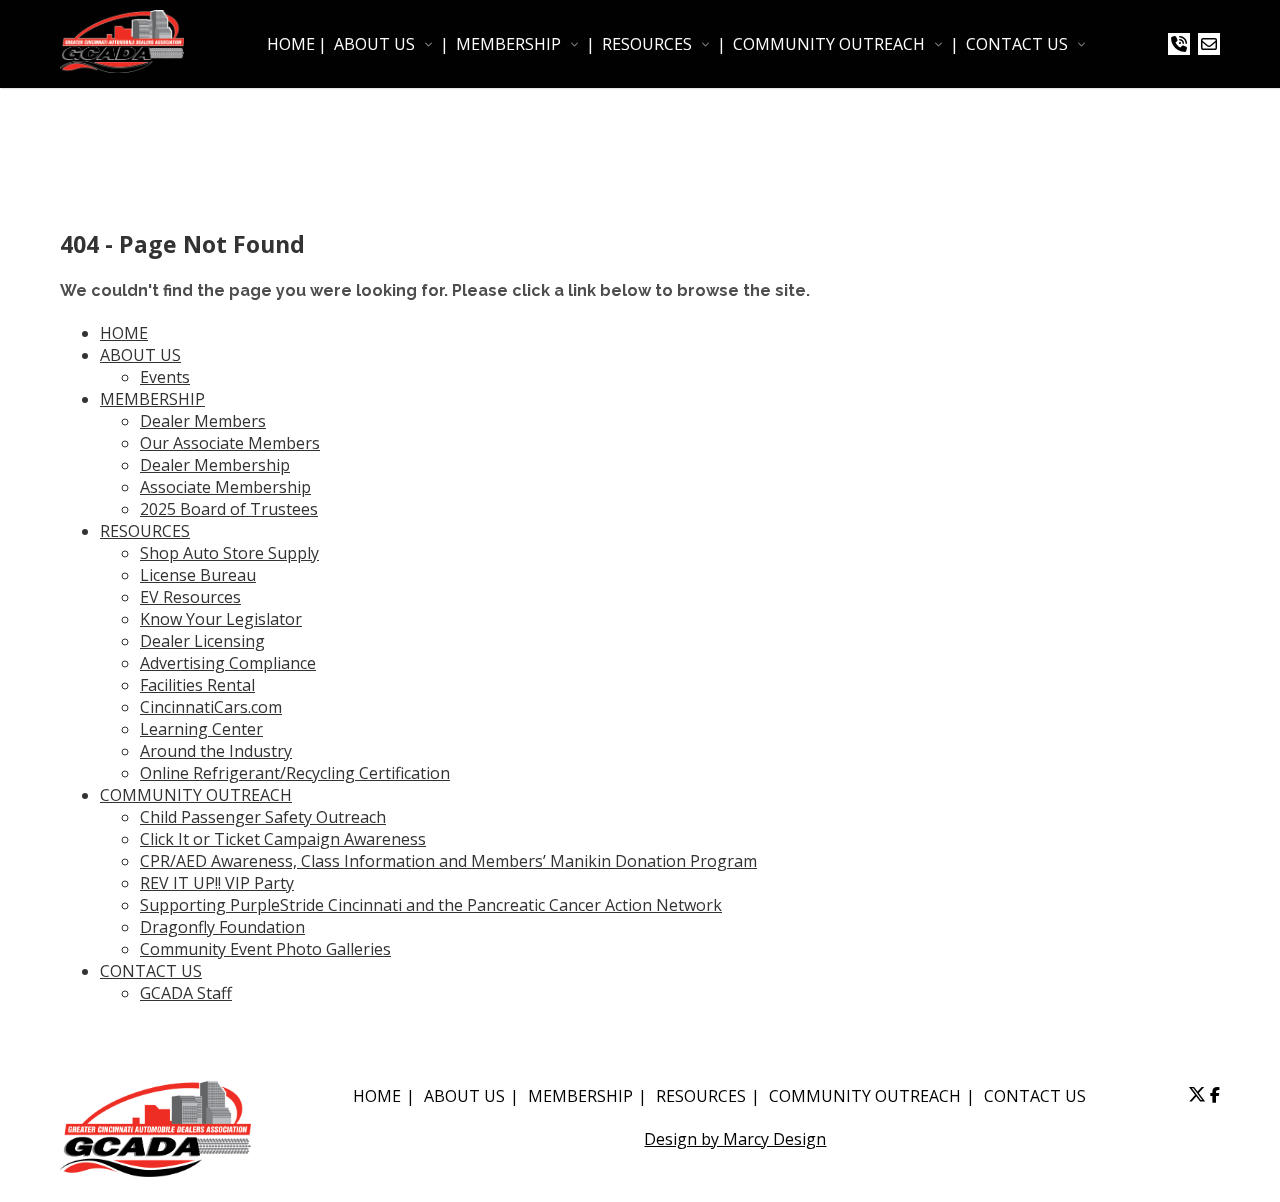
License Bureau (198, 575)
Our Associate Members (230, 443)
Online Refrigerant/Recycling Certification (295, 773)
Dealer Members (203, 421)
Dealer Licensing (202, 641)
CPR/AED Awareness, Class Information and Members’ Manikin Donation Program (448, 861)
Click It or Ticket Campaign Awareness (283, 839)
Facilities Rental (197, 685)
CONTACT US (1017, 44)
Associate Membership (225, 487)
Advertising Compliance (228, 663)
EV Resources (190, 597)
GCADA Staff (186, 993)
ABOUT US (374, 44)
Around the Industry (216, 751)
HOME (291, 44)
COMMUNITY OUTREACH (829, 44)
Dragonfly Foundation (222, 927)
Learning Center (201, 729)
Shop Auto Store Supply (229, 553)
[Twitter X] (1197, 1095)
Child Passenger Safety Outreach (263, 817)
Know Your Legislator (221, 619)
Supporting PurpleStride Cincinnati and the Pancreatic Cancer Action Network (431, 905)
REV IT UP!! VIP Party (217, 883)
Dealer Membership (215, 465)
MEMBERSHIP (508, 44)
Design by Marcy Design (735, 1139)
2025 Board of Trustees (229, 509)
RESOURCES (647, 44)
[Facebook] (1215, 1095)
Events (165, 377)
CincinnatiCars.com (211, 707)
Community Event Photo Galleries (265, 949)
